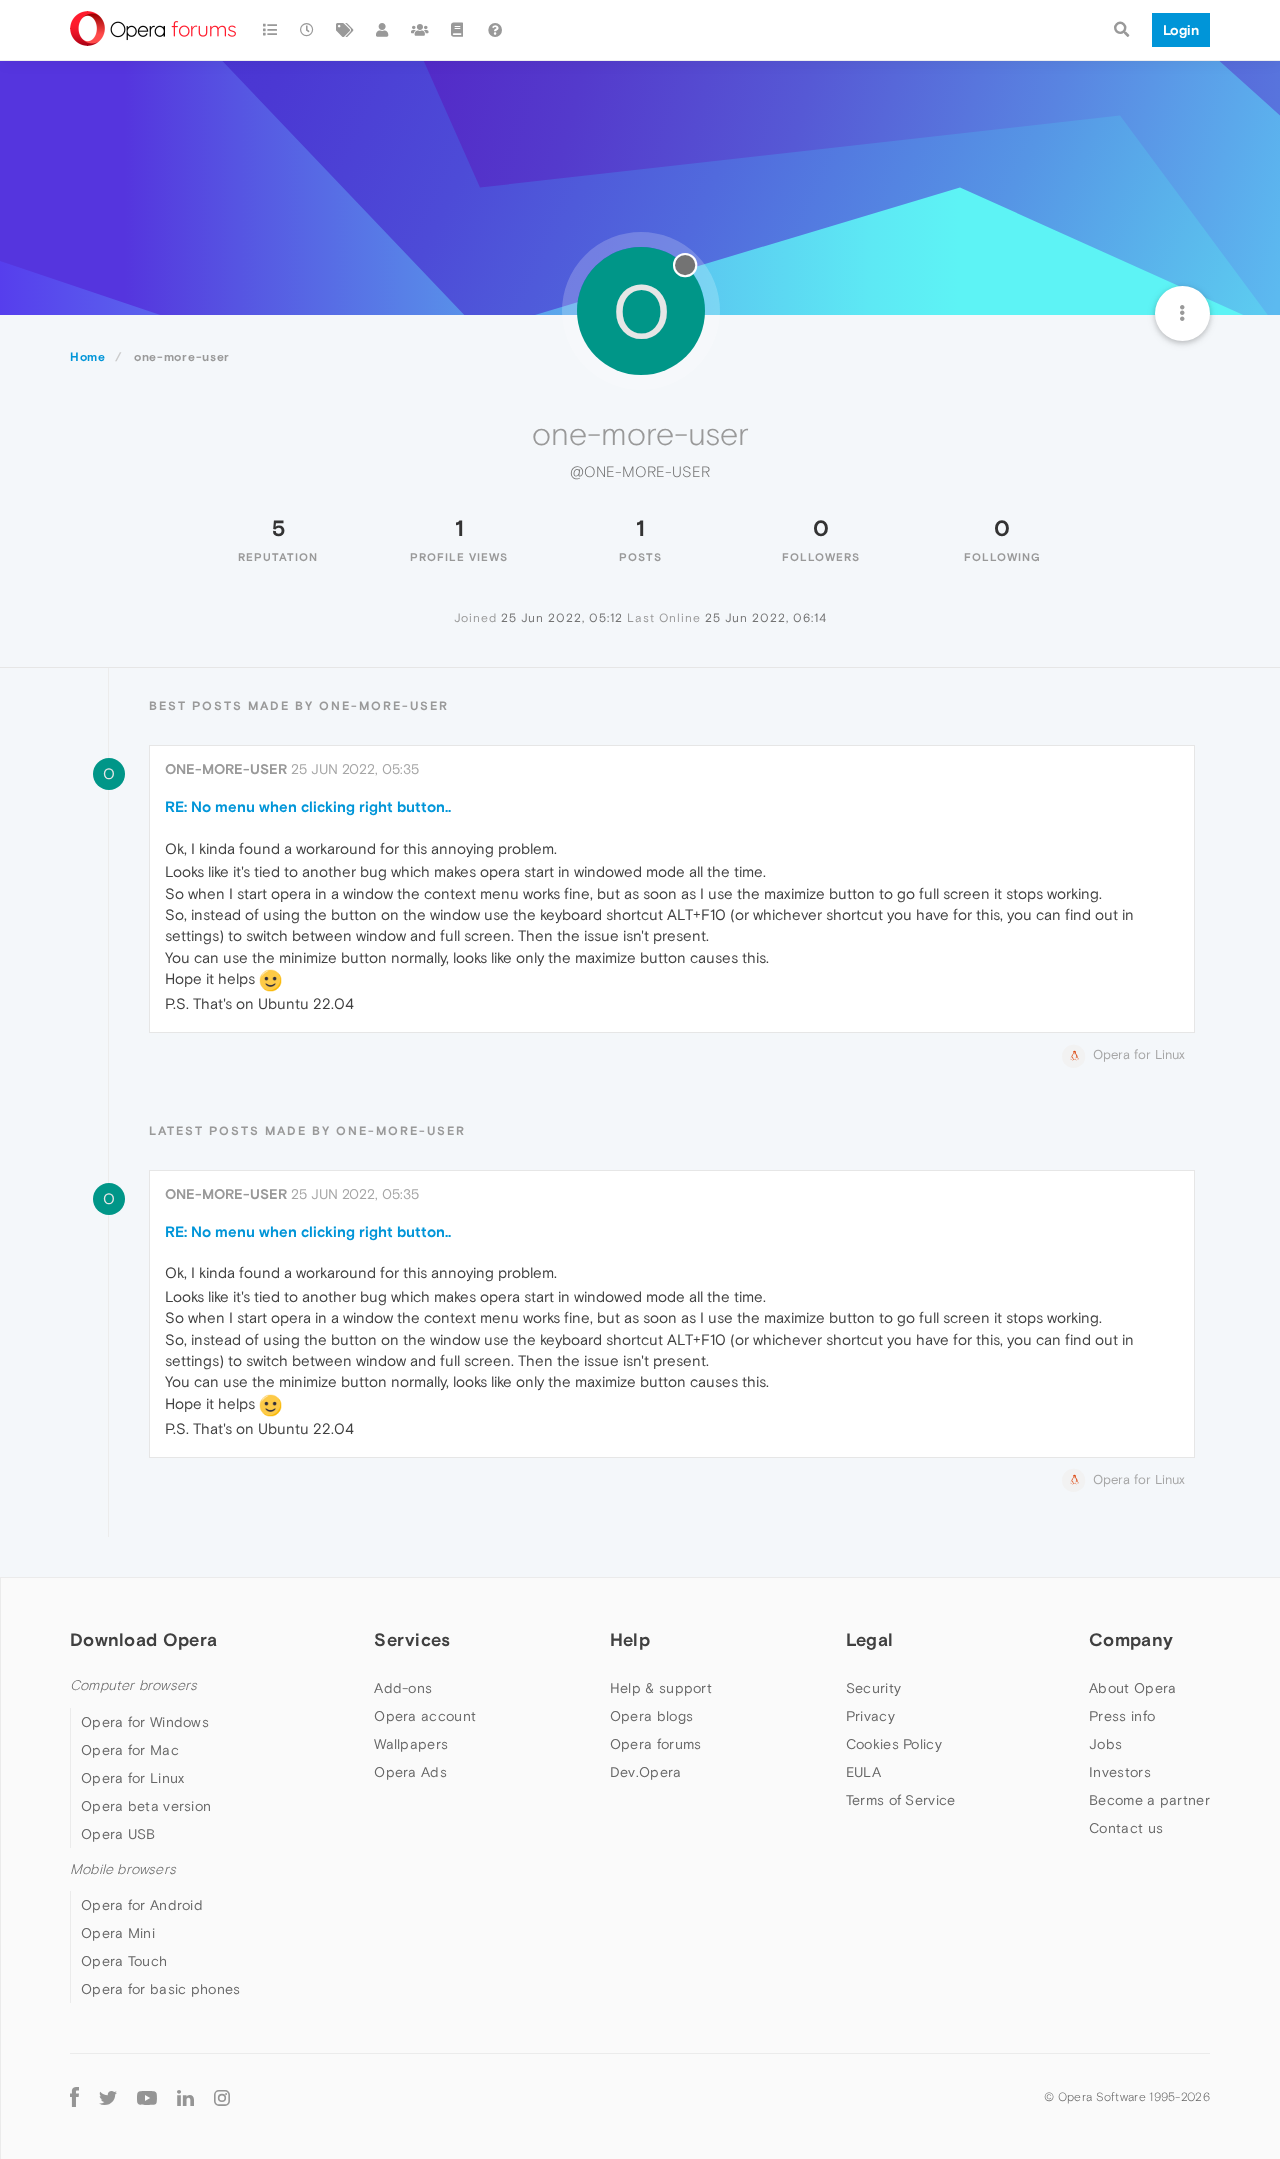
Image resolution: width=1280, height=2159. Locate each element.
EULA (863, 1772)
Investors (1120, 1772)
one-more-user (226, 769)
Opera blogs (651, 1716)
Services (412, 1639)
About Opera (1132, 1688)
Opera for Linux (133, 1778)
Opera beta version (146, 1806)
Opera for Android (142, 1905)
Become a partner (1149, 1800)
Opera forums (656, 1744)
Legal (870, 1639)
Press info (1122, 1716)
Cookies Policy (894, 1744)
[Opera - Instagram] (222, 2096)
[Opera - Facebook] (74, 2096)
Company (1131, 1639)
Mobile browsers (123, 1869)
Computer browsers (133, 1685)
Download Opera (143, 1639)
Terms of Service (901, 1800)
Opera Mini (118, 1933)
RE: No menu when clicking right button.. (308, 806)
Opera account (425, 1716)
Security (873, 1688)
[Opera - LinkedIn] (185, 2096)
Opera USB (118, 1834)
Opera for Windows (145, 1722)
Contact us (1126, 1828)
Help (630, 1639)
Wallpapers (411, 1744)
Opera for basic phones (161, 1989)
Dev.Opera (646, 1772)
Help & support (661, 1688)
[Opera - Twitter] (108, 2096)
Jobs (1105, 1744)
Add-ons (403, 1688)
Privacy (870, 1716)
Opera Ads (410, 1772)
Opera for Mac (130, 1750)
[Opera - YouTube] (147, 2096)
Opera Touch (124, 1961)
